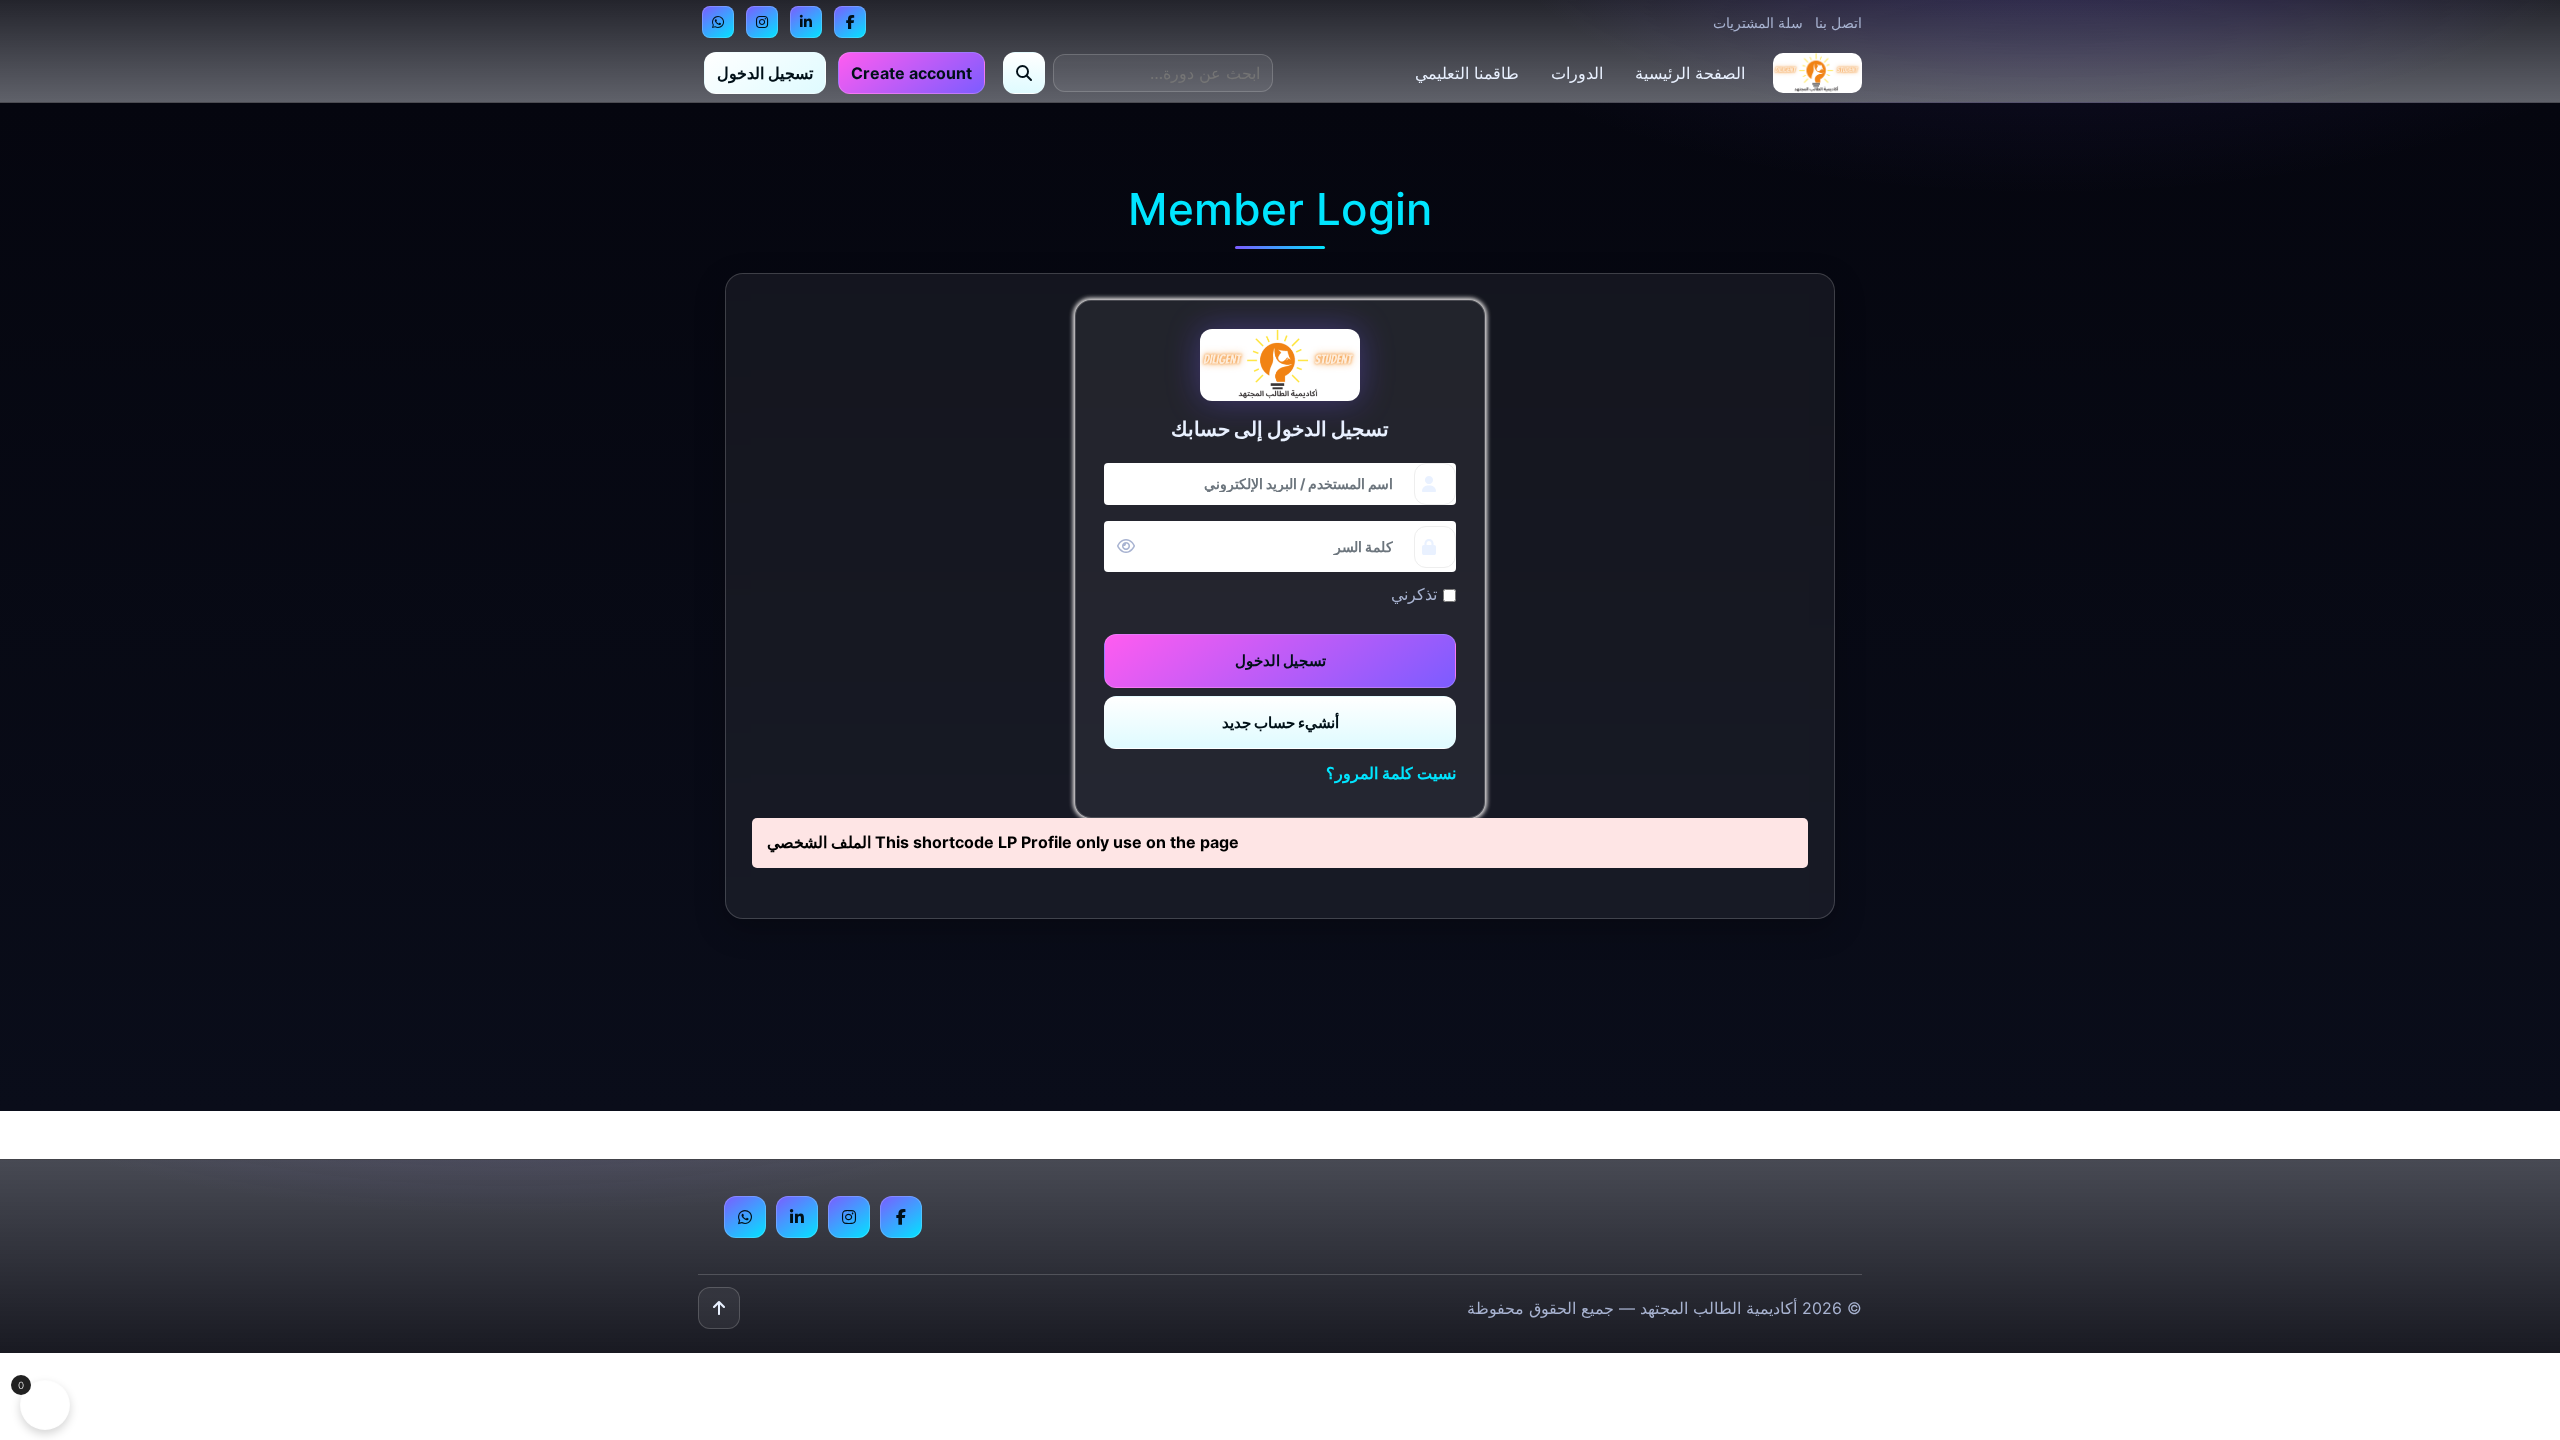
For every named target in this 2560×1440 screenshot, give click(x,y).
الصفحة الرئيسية (1690, 73)
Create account (911, 73)
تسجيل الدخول (765, 73)
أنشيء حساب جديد (1280, 722)
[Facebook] (850, 22)
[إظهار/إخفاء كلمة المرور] (1126, 547)
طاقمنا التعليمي (1467, 73)
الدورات (1577, 73)
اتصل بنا (1838, 22)
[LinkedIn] (806, 22)
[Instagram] (762, 22)
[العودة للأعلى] (719, 1308)
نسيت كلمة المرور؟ (1391, 773)
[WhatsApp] (718, 22)
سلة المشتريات (1758, 22)
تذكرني (1414, 594)
